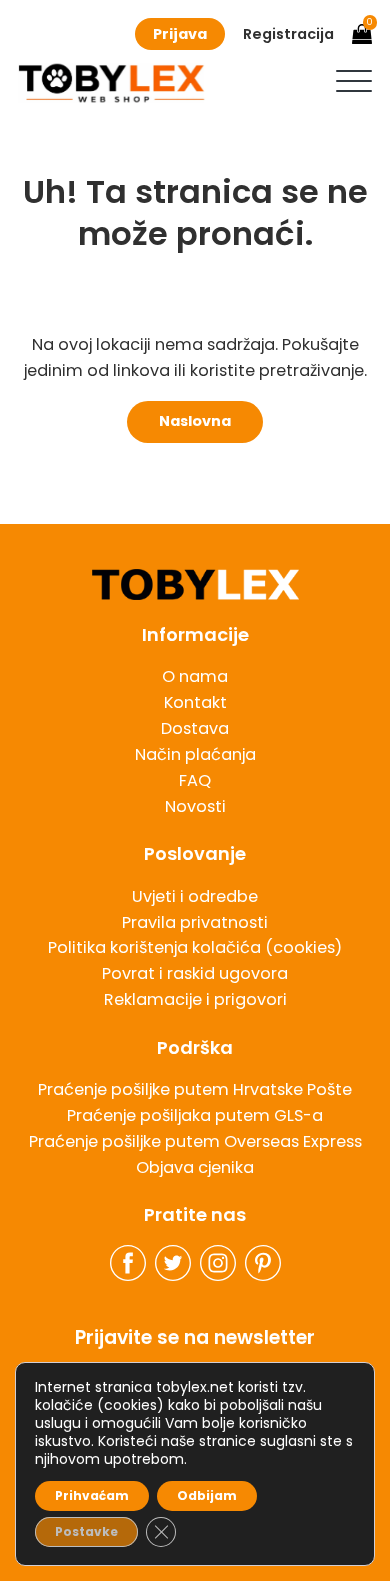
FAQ (195, 780)
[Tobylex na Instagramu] (218, 1263)
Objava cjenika (195, 1167)
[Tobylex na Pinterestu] (263, 1263)
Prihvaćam (92, 1495)
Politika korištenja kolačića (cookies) (195, 947)
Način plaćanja (195, 754)
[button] (354, 81)
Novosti (195, 806)
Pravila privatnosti (195, 922)
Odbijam (207, 1495)
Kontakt (195, 702)
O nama (195, 676)
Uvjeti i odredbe (195, 896)
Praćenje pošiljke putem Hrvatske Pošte (195, 1089)
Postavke (86, 1531)
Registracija (288, 34)
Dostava (195, 728)
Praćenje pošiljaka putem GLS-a (195, 1115)
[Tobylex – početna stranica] (195, 585)
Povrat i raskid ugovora (195, 973)
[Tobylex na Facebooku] (128, 1263)
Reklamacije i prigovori (195, 999)
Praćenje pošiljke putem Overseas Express (195, 1141)
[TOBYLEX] (111, 83)
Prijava (180, 34)
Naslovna (195, 421)
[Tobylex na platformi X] (173, 1263)
